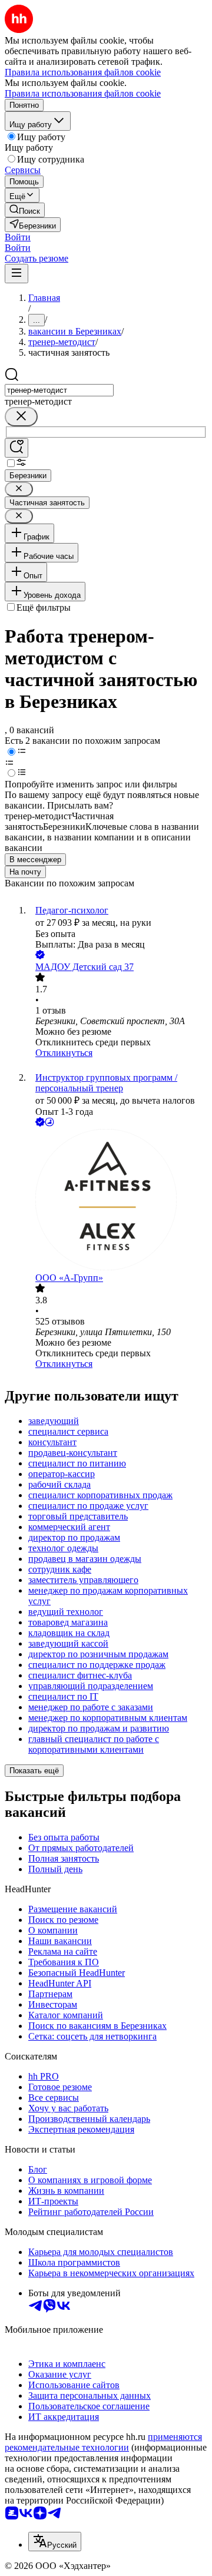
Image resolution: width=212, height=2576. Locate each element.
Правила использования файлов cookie (83, 93)
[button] (18, 237)
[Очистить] (21, 417)
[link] (25, 210)
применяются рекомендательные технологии (103, 2442)
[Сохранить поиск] (16, 448)
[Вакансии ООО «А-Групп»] (118, 1201)
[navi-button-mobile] (16, 274)
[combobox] (59, 390)
